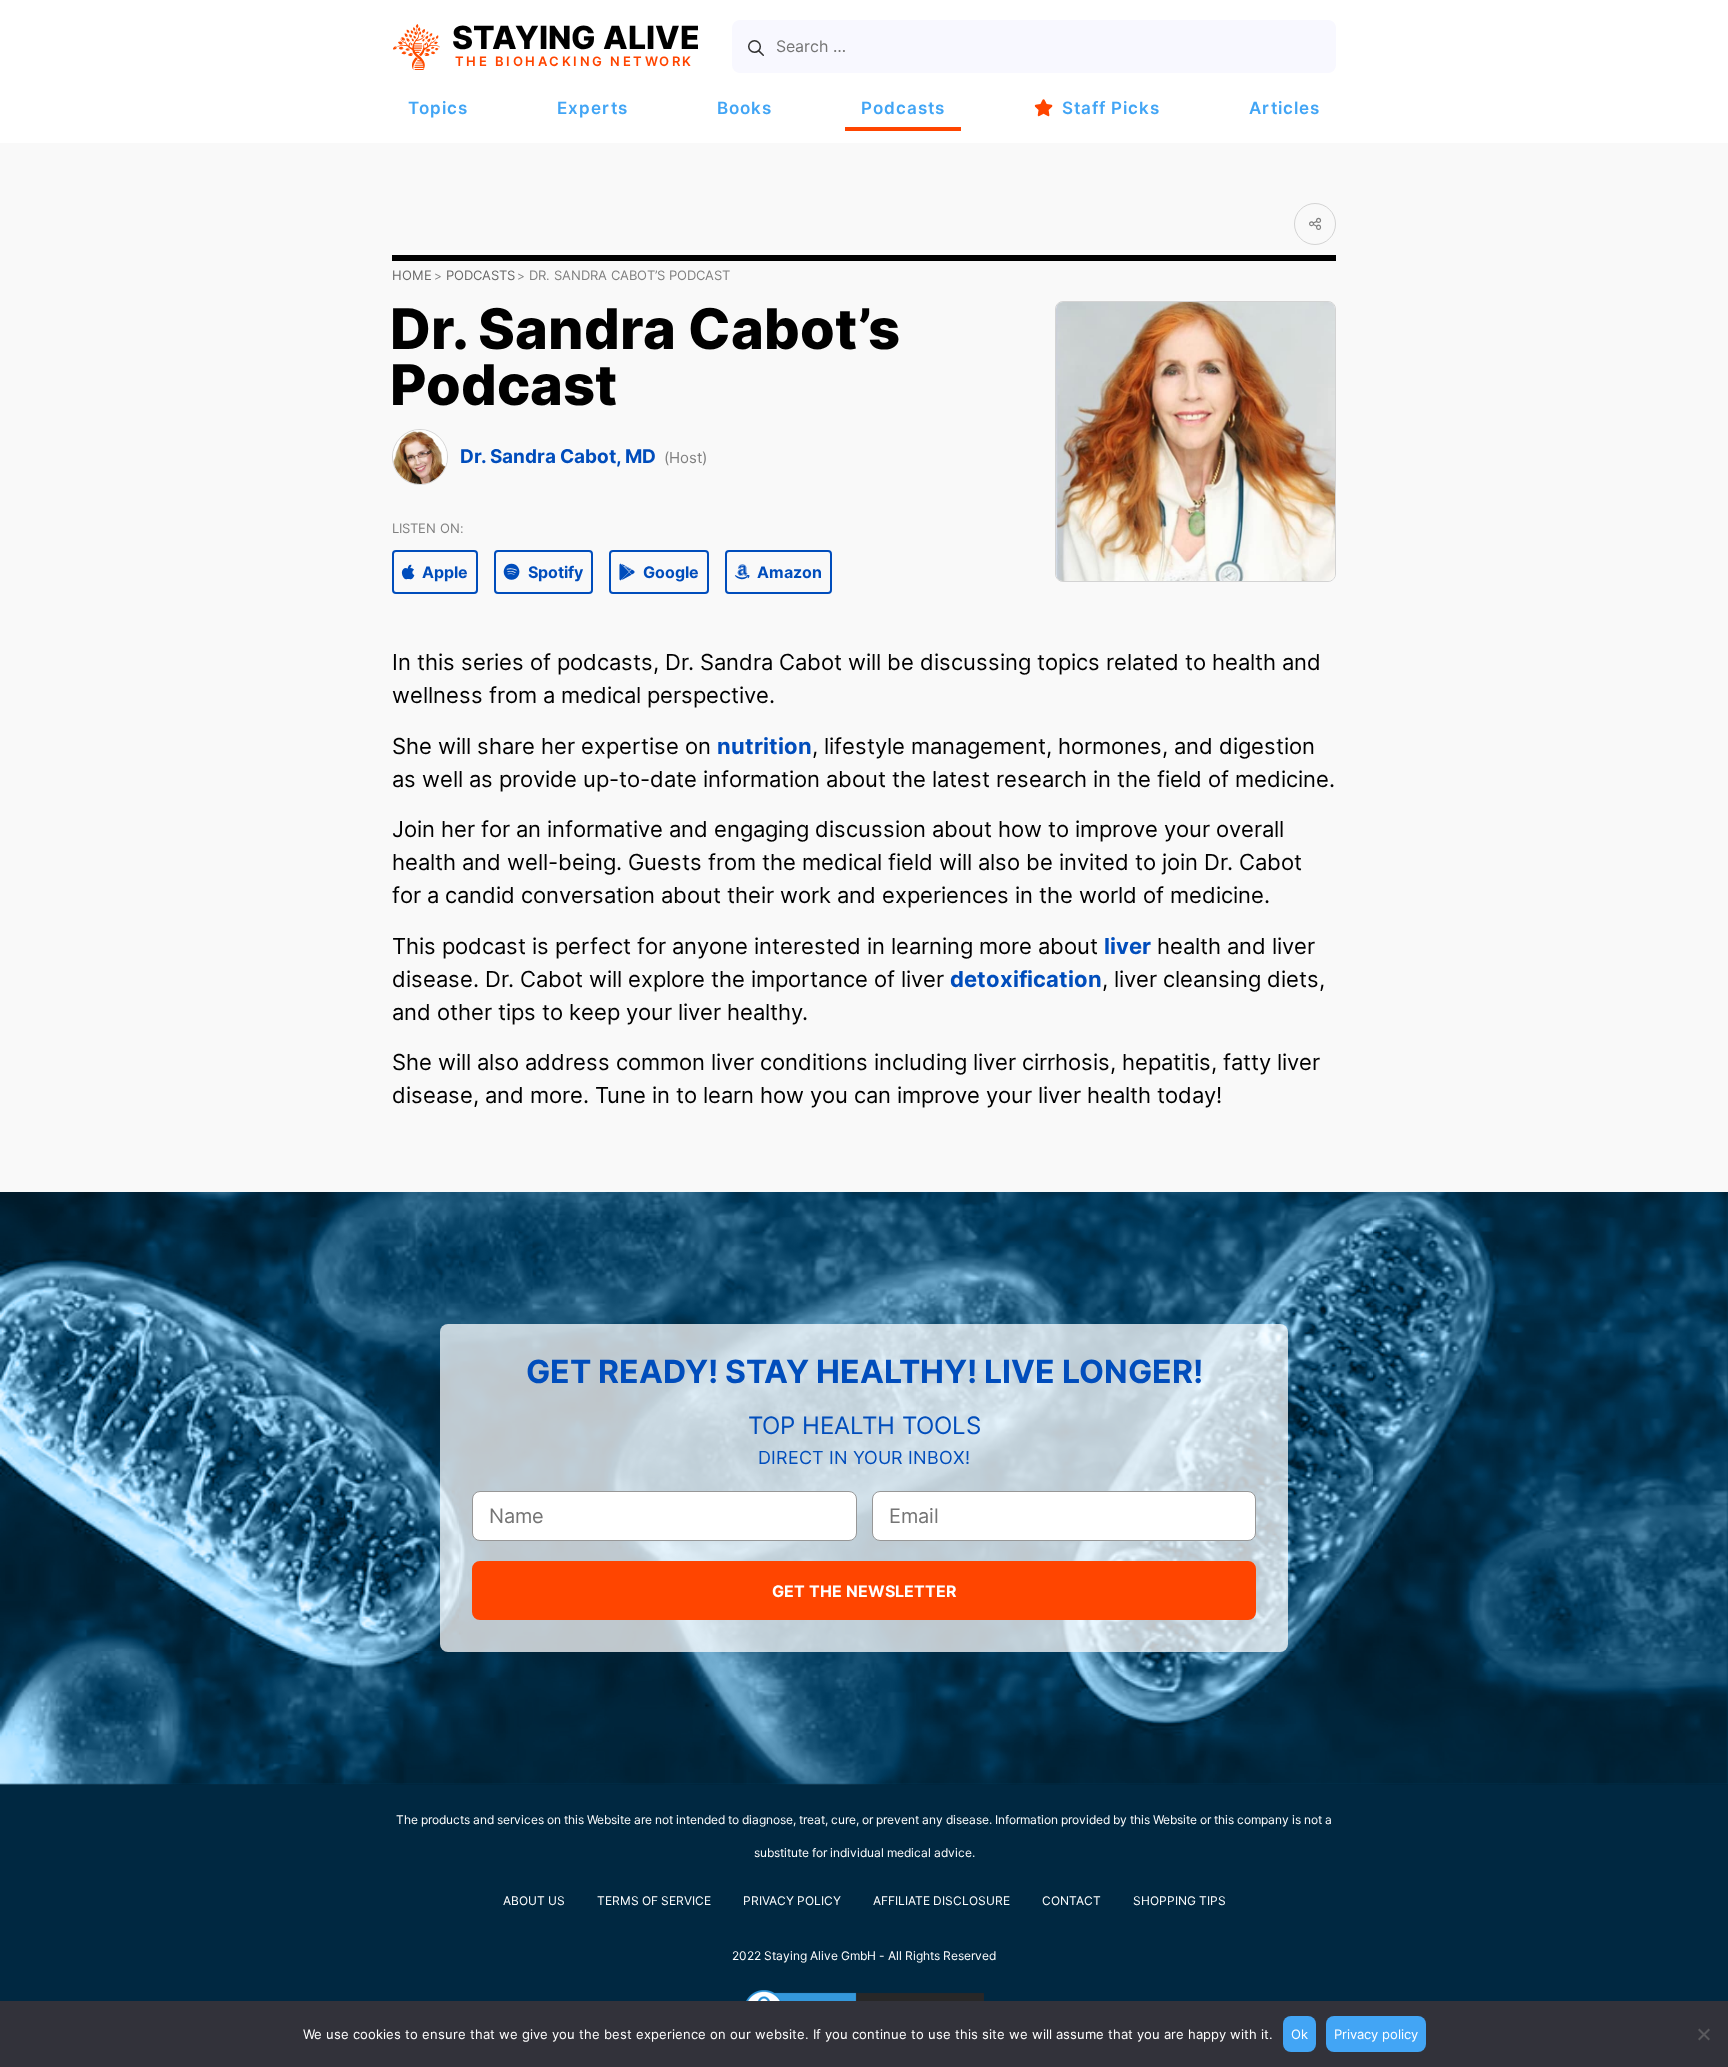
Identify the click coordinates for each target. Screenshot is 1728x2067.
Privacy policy (1376, 2034)
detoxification (1026, 979)
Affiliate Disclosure (941, 1900)
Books (744, 108)
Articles (1284, 108)
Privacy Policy (792, 1900)
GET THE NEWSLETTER (864, 1591)
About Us (534, 1900)
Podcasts (903, 108)
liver (1127, 946)
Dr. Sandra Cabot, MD (558, 456)
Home (412, 275)
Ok (1299, 2034)
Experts (592, 108)
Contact (1071, 1900)
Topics (438, 108)
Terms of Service (654, 1900)
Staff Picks (1111, 108)
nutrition (764, 746)
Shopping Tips (1179, 1900)
